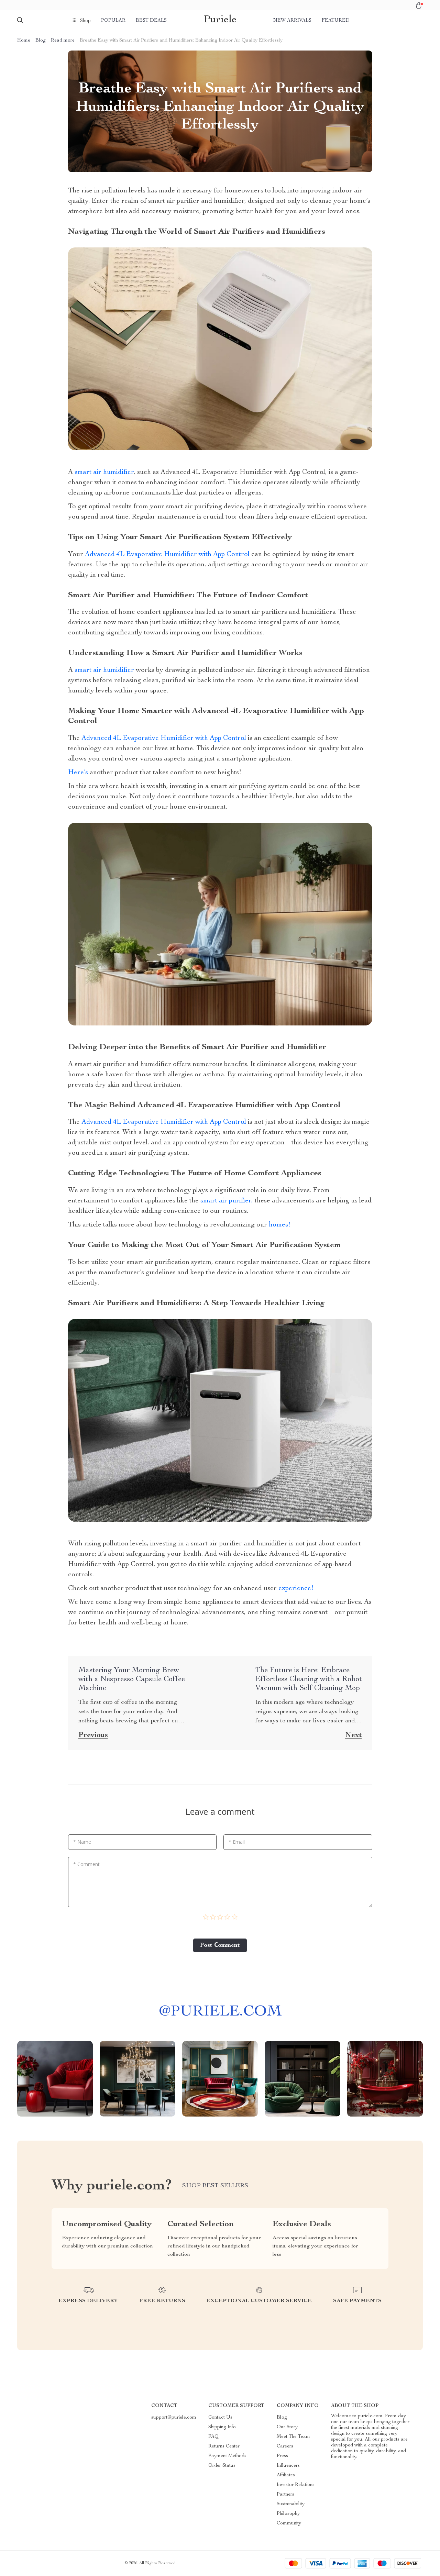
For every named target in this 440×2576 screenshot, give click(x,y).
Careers (285, 2446)
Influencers (288, 2466)
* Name (82, 1842)
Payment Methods (227, 2456)
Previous (93, 1735)
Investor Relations (296, 2485)
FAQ (213, 2437)
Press (282, 2456)
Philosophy (288, 2514)
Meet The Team (293, 2437)
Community (289, 2523)
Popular (113, 21)
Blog (41, 41)
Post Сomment (220, 1945)
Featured (336, 21)
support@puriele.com (174, 2418)
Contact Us (220, 2418)
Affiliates (286, 2475)
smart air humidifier (104, 473)
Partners (285, 2495)
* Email (237, 1842)
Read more (63, 41)
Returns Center (224, 2446)
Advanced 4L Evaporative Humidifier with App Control (167, 555)
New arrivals (292, 21)
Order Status (222, 2466)
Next (354, 1735)
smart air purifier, (227, 1201)
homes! (280, 1225)
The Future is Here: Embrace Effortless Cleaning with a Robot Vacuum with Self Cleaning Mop (309, 1679)
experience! (295, 1589)
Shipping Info (222, 2427)
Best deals (151, 21)
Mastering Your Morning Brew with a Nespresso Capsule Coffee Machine (132, 1679)
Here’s (78, 773)
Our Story (287, 2427)
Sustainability (291, 2504)
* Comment (86, 1864)
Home (24, 41)
